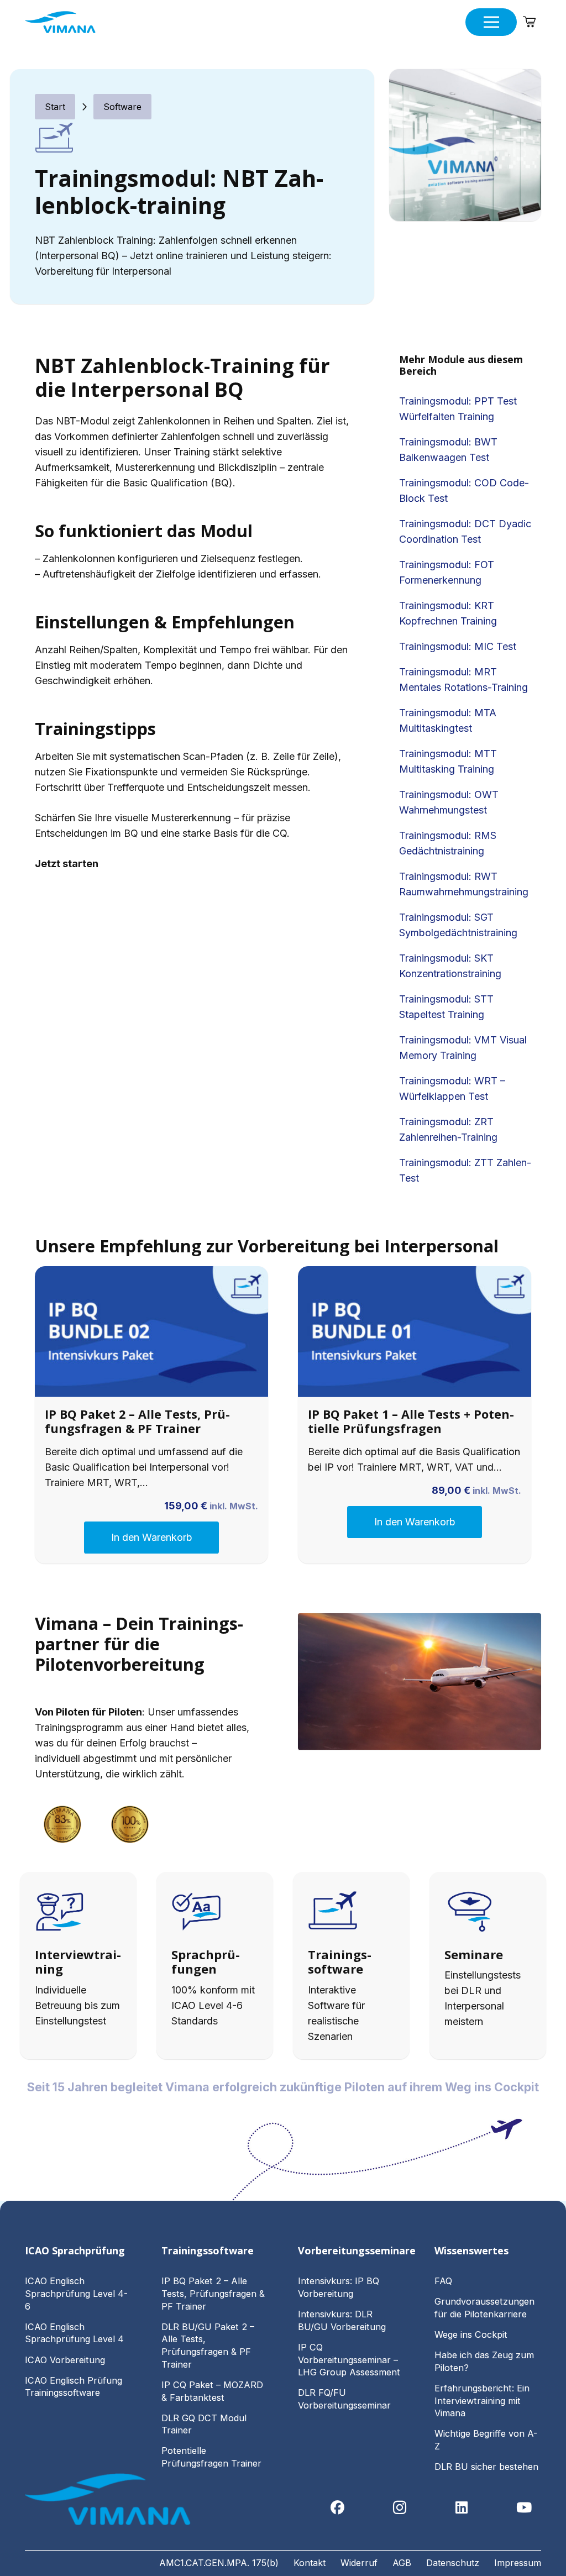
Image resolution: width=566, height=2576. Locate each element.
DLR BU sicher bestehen (486, 2467)
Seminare (474, 1954)
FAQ (443, 2281)
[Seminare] (488, 1914)
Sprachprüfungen (206, 1961)
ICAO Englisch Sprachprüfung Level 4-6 (76, 2293)
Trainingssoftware (340, 1961)
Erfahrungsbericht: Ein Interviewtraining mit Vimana (482, 2401)
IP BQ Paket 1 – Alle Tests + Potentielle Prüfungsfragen (411, 1421)
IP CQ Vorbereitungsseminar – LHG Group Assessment (349, 2360)
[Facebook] (337, 2508)
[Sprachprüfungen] (215, 1914)
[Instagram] (400, 2508)
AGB (402, 2563)
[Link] (78, 1966)
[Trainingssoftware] (351, 1914)
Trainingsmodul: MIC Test (458, 646)
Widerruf (359, 2563)
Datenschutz (453, 2563)
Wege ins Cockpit (471, 2334)
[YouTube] (524, 2508)
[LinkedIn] (462, 2508)
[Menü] (491, 22)
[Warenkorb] (529, 22)
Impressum (518, 2563)
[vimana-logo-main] (60, 22)
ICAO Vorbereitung (65, 2360)
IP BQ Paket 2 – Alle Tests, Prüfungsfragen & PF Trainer (137, 1421)
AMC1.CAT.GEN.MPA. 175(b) (219, 2563)
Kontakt (310, 2563)
